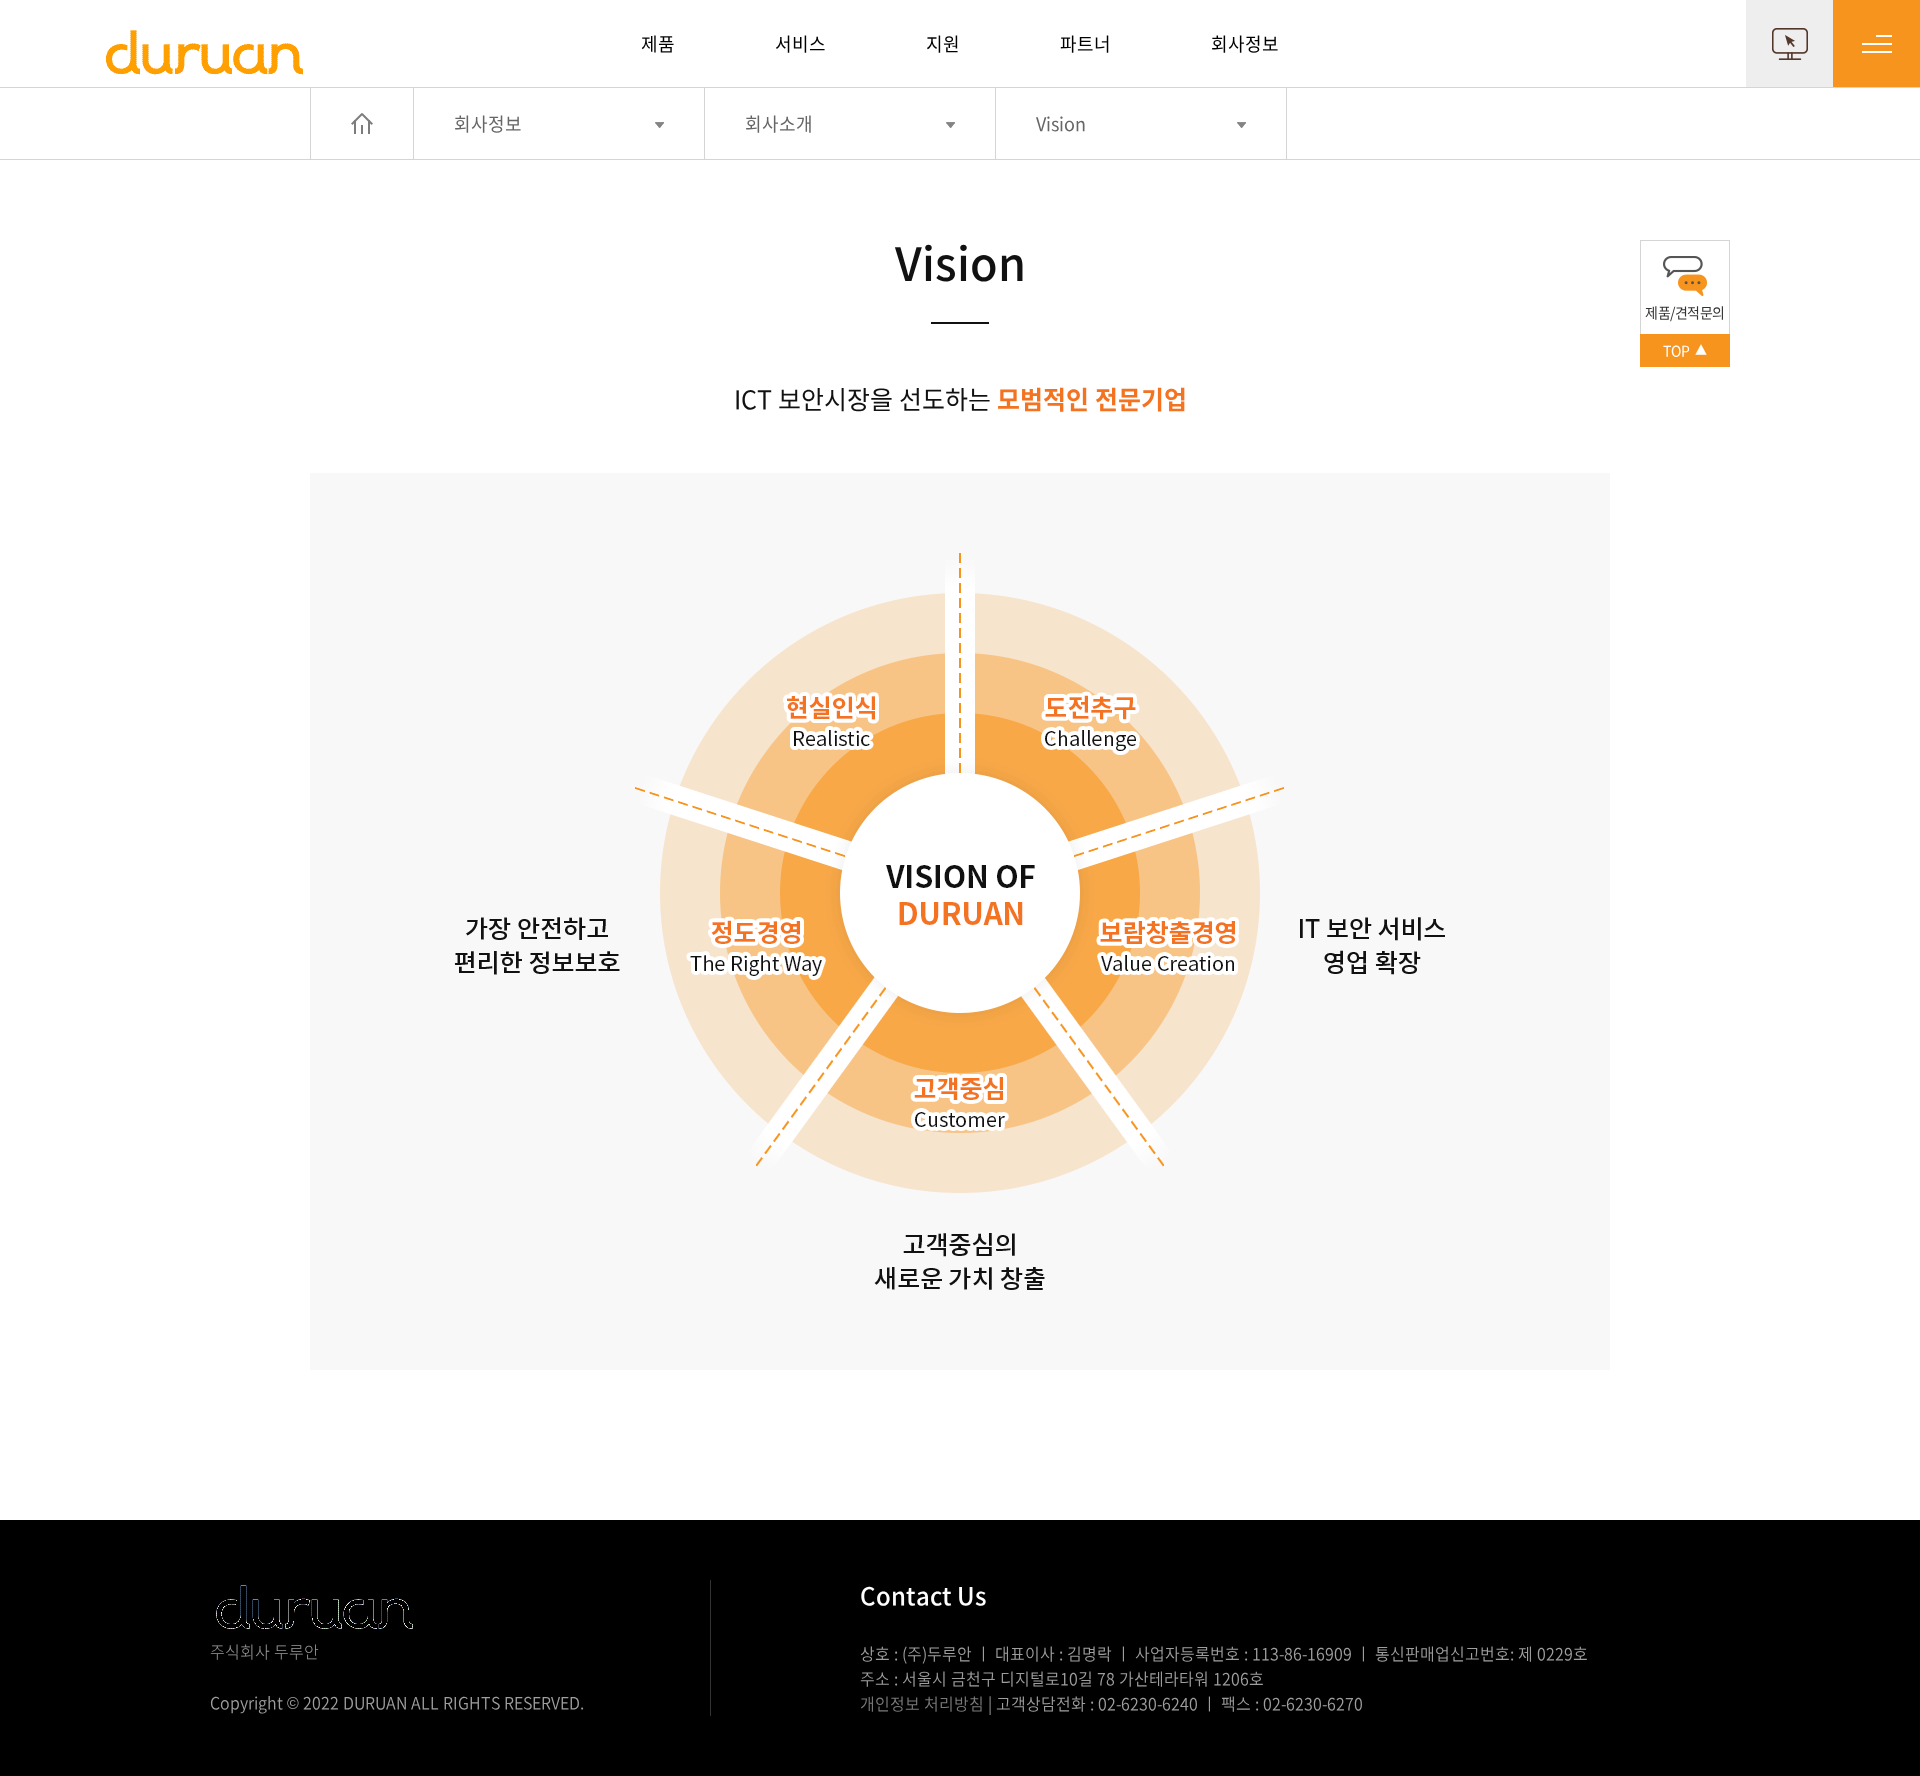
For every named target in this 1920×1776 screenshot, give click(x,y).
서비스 (800, 43)
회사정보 (1245, 43)
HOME (362, 123)
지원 (943, 43)
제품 (658, 43)
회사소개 (779, 123)
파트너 (1085, 43)
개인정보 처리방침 (922, 1703)
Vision (1061, 123)
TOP (1685, 350)
